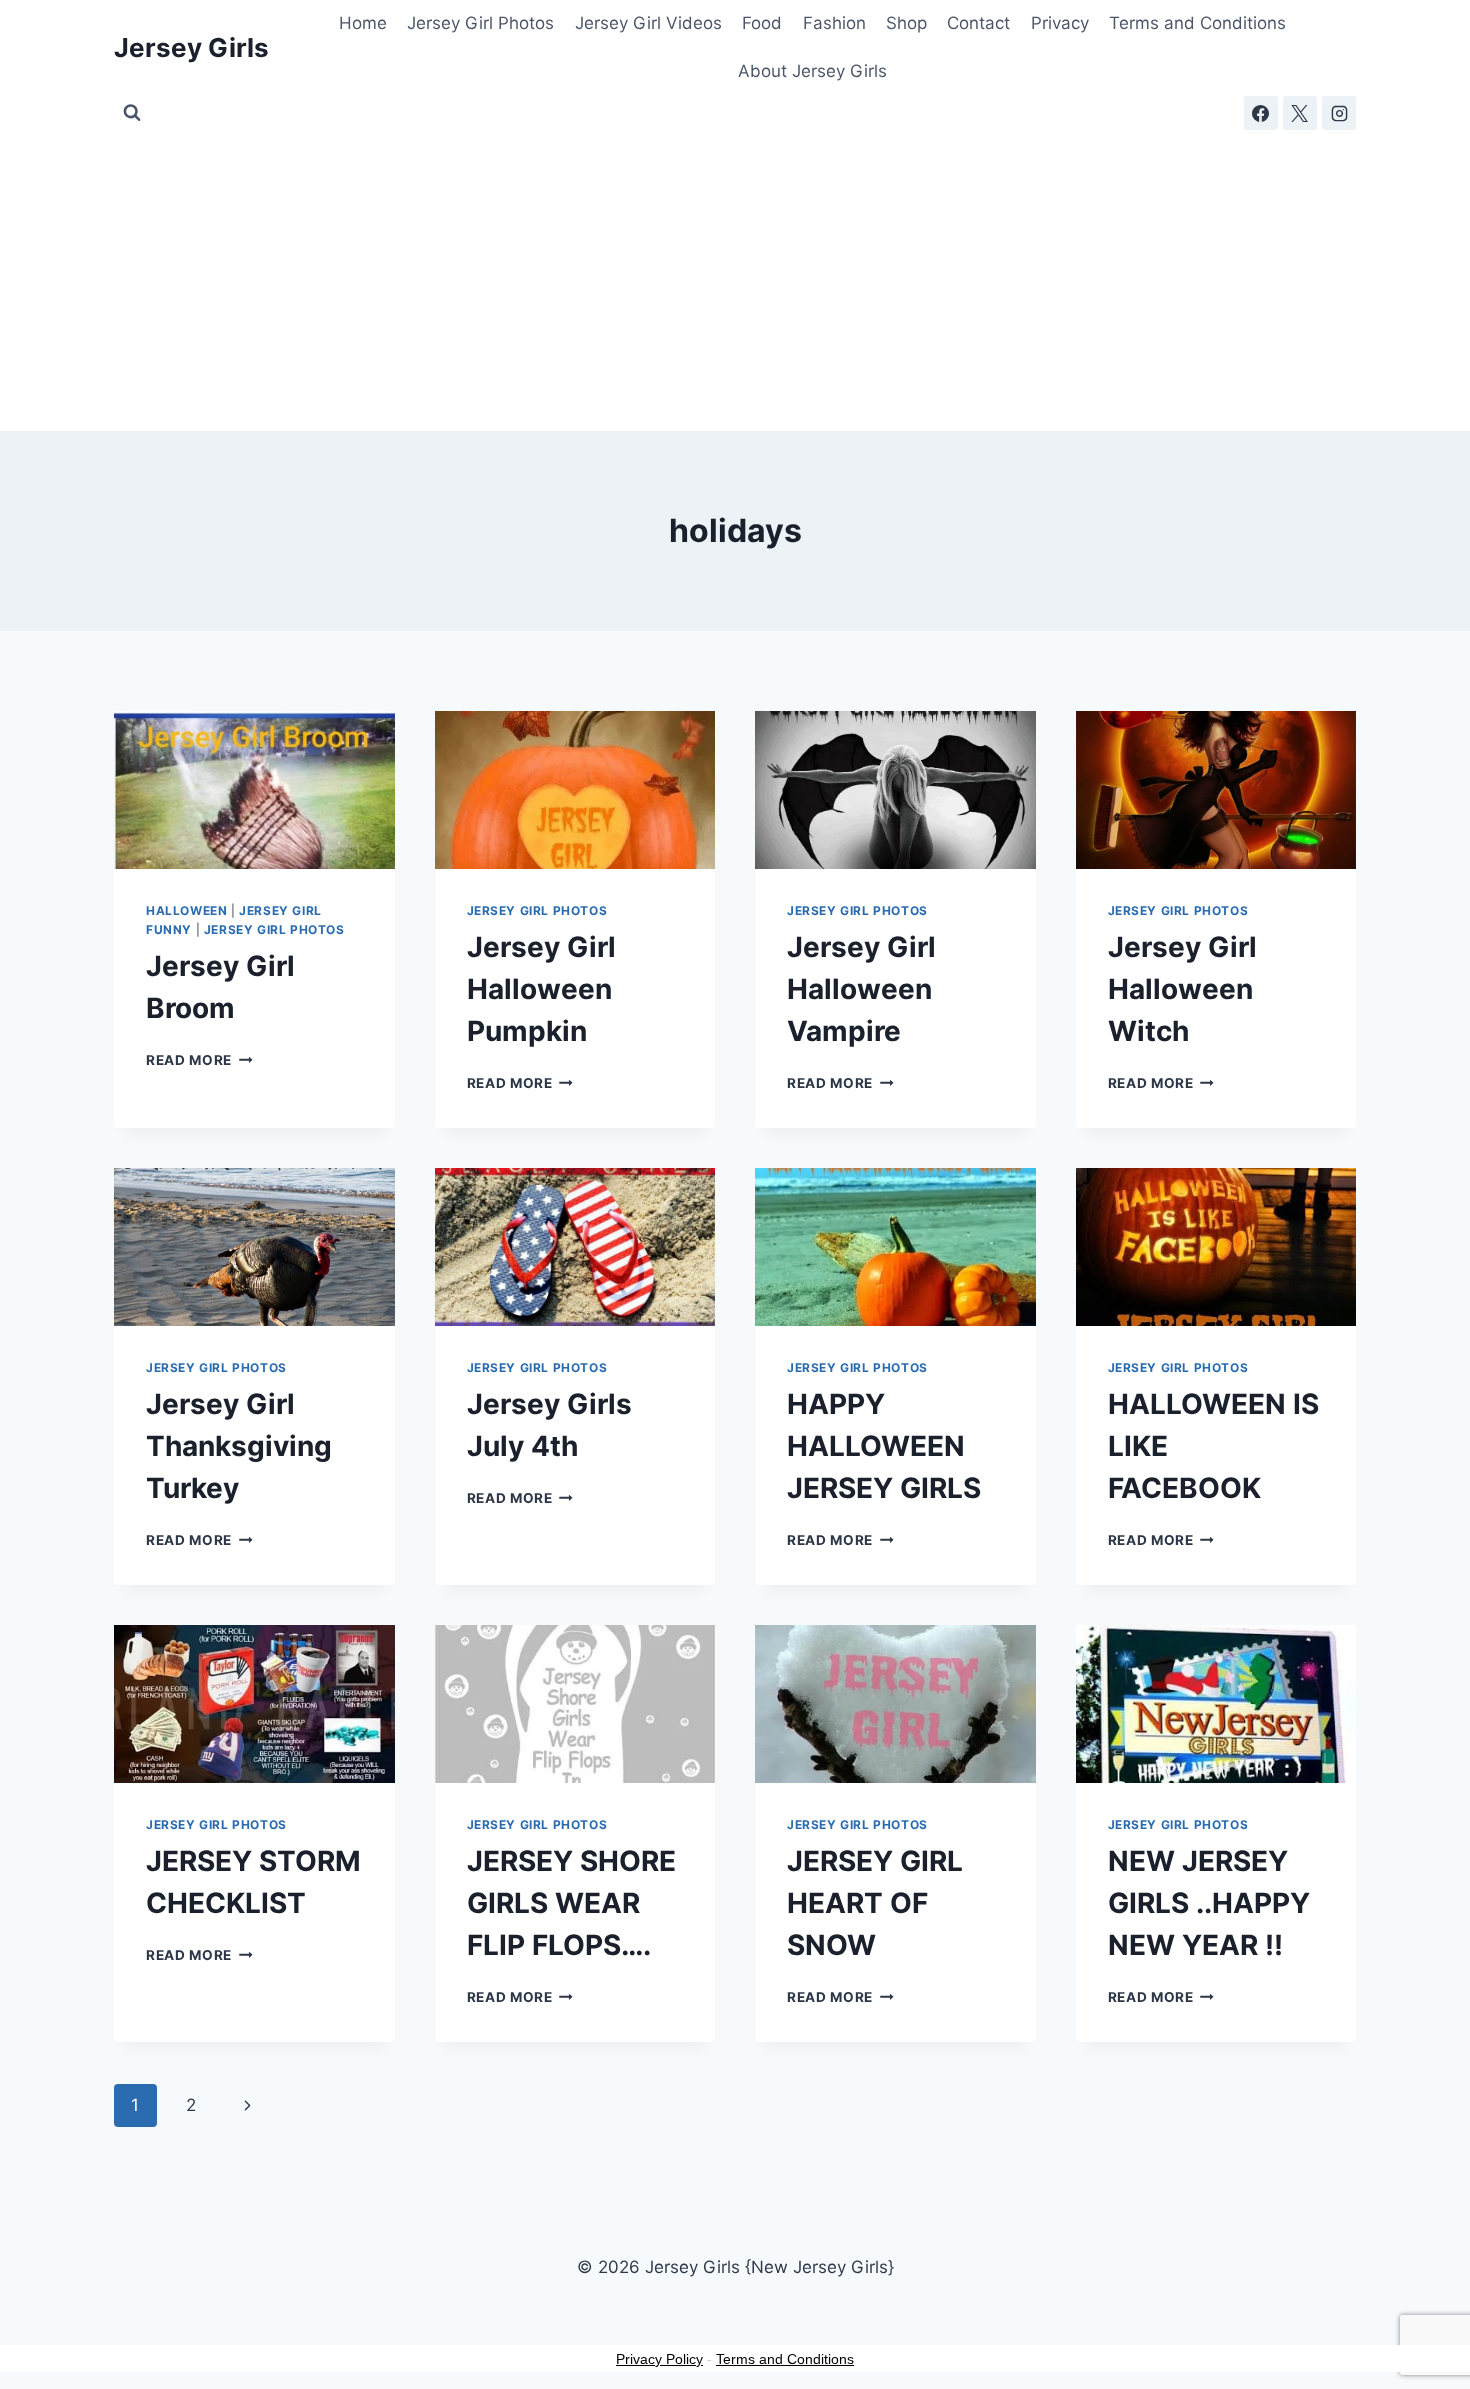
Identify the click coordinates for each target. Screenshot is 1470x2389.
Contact (978, 23)
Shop (906, 23)
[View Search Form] (132, 113)
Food (762, 23)
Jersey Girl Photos (480, 23)
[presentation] (254, 790)
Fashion (834, 23)
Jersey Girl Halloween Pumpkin (541, 989)
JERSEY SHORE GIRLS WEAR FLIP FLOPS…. (571, 1903)
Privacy (1060, 23)
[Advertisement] (735, 281)
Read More (199, 1060)
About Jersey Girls (812, 71)
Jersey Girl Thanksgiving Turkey (239, 1446)
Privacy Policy (659, 2359)
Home (363, 23)
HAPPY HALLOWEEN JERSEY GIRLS (884, 1446)
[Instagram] (1339, 113)
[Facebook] (1261, 113)
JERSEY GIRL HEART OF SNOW (875, 1903)
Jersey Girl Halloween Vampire (861, 989)
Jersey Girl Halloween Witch (1182, 989)
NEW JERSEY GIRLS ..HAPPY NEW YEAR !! (1209, 1903)
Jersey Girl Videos (648, 23)
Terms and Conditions (1197, 23)
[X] (1300, 113)
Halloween (186, 910)
